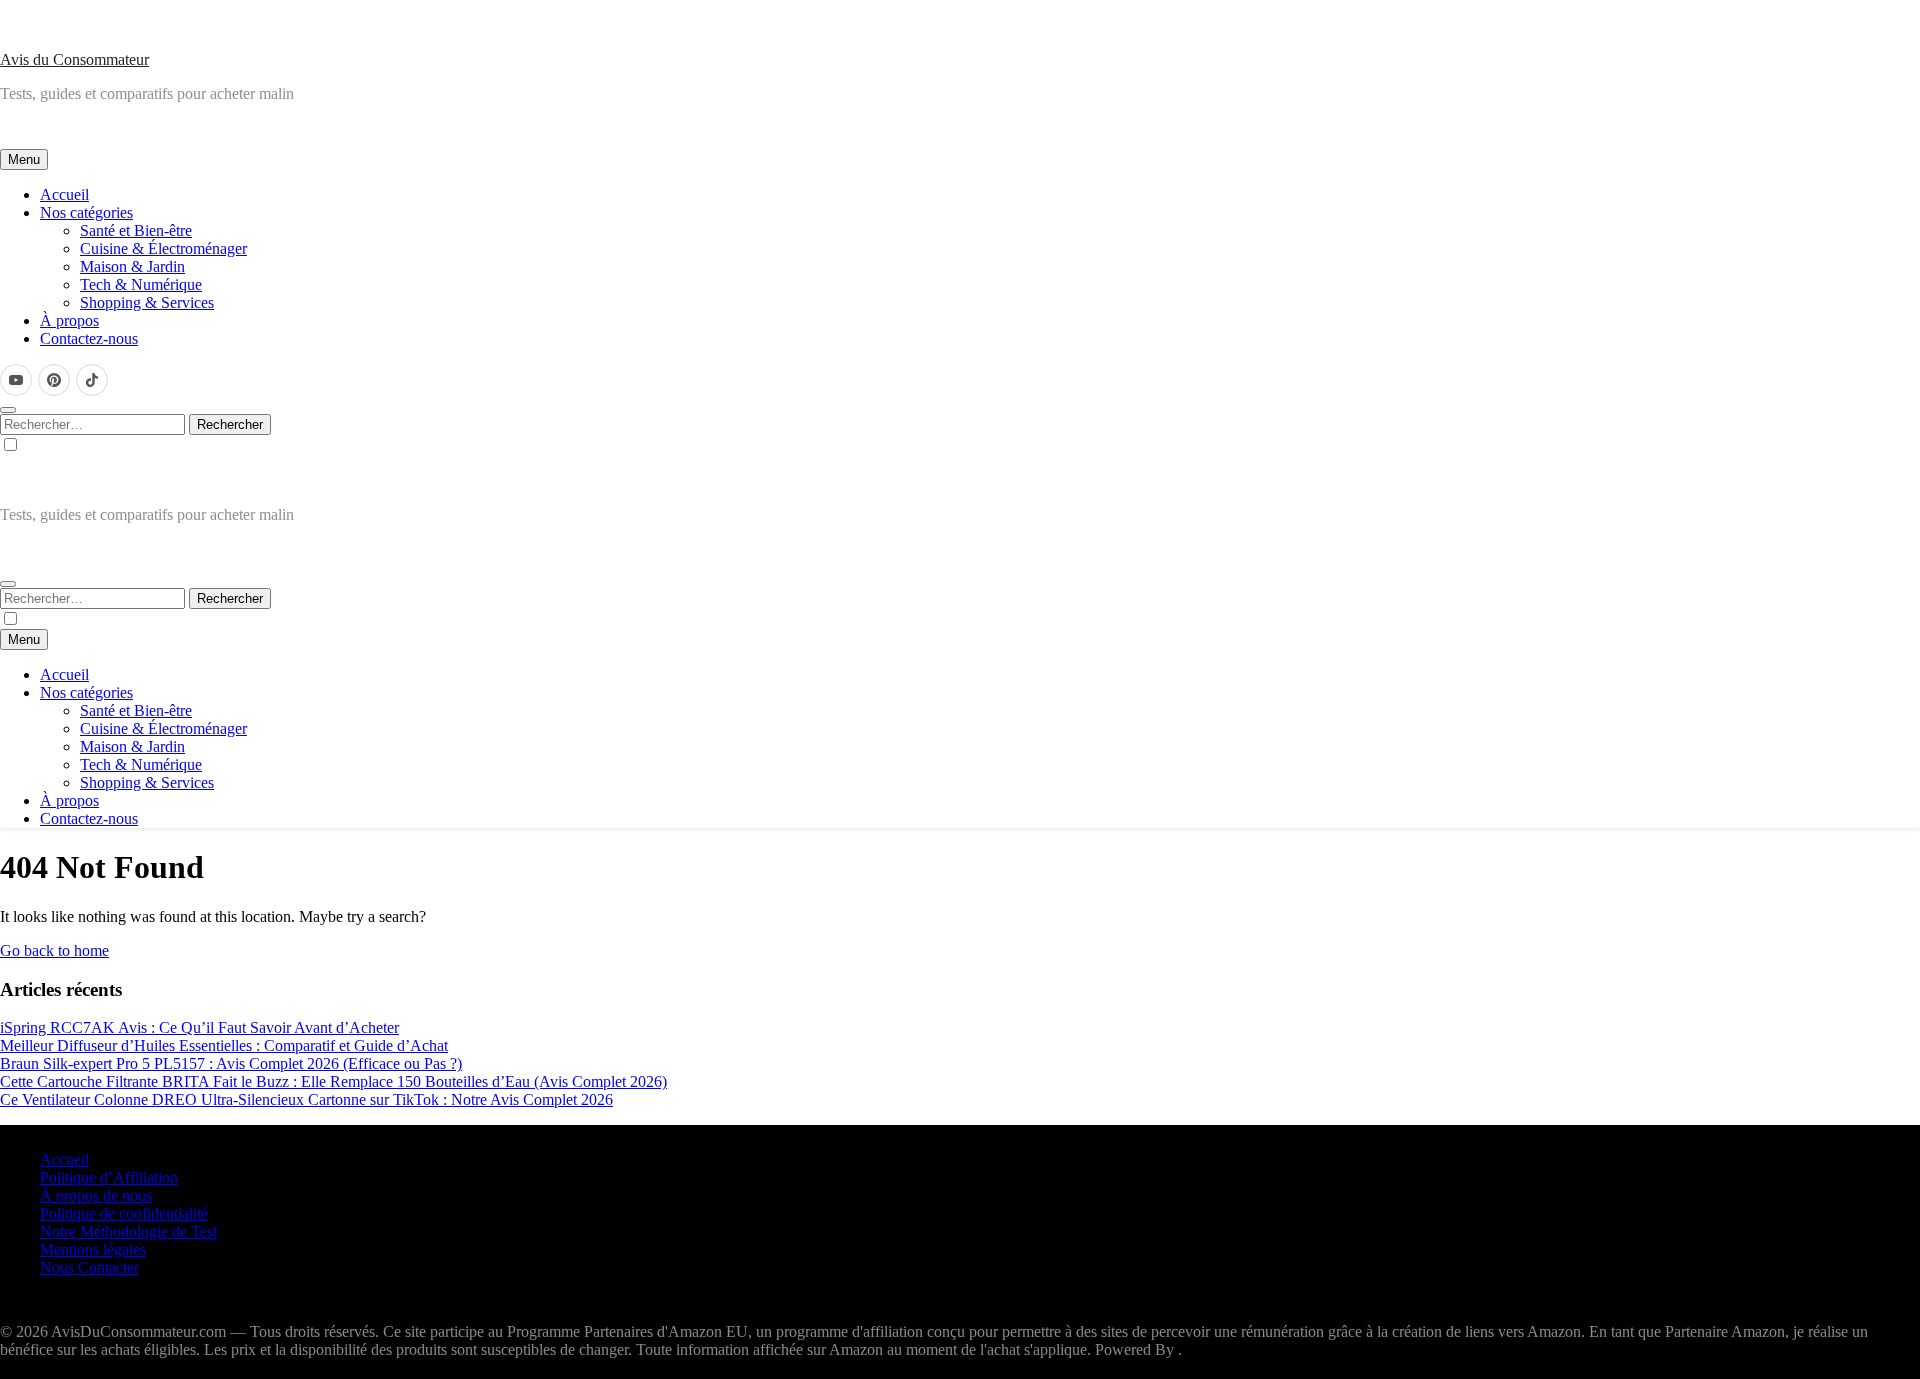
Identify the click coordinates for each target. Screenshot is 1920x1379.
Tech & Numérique (141, 284)
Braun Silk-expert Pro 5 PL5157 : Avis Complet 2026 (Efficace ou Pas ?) (231, 1063)
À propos (69, 320)
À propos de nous (96, 1195)
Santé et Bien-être (136, 230)
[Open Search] (8, 410)
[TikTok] (92, 380)
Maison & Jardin (132, 266)
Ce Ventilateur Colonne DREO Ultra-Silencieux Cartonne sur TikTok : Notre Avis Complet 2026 (306, 1099)
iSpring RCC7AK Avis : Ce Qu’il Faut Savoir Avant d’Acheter (199, 1027)
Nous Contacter (89, 1267)
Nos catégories (86, 212)
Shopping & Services (147, 302)
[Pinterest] (54, 380)
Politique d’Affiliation (109, 1177)
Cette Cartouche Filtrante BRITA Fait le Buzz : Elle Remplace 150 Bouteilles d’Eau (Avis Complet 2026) (333, 1081)
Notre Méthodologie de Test (128, 1231)
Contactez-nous (89, 338)
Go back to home (54, 950)
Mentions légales (93, 1249)
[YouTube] (16, 380)
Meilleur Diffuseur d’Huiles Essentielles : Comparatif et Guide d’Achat (224, 1045)
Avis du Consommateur (74, 59)
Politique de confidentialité (124, 1213)
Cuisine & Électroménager (163, 248)
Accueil (64, 194)
